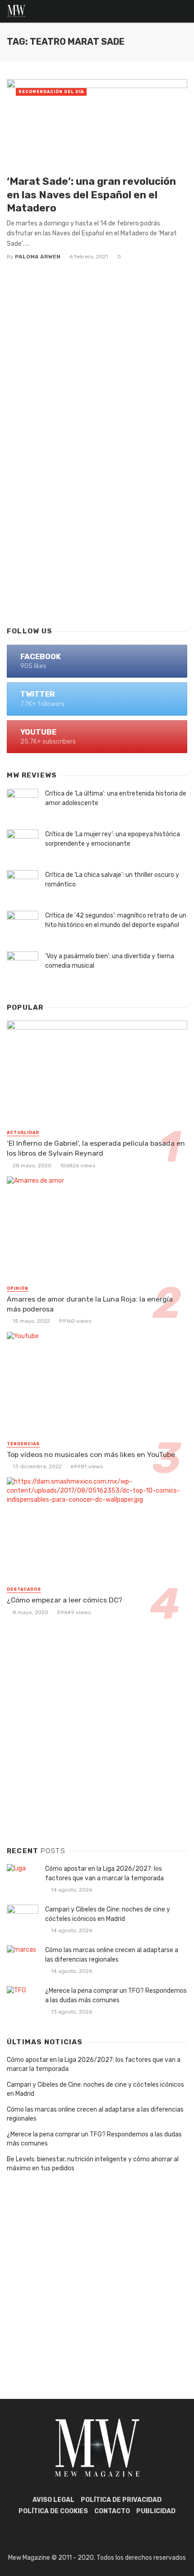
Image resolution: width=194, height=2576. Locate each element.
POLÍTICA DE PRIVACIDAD (121, 2500)
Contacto (112, 2511)
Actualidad (23, 1133)
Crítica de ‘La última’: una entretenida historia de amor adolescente (116, 798)
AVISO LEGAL (53, 2500)
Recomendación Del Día (51, 92)
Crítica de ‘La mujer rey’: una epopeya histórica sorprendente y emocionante (113, 839)
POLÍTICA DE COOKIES (53, 2511)
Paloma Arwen (38, 257)
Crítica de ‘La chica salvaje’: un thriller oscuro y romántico (112, 880)
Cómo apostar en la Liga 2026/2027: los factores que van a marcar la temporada (104, 1873)
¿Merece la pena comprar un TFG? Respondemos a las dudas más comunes (116, 1995)
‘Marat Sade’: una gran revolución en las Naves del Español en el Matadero (91, 194)
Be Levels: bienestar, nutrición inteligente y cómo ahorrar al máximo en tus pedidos (93, 2164)
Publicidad (156, 2511)
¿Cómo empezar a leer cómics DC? (65, 1600)
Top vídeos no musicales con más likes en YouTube (91, 1454)
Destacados (24, 1589)
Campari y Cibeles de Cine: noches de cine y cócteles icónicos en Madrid (108, 1914)
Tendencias (23, 1444)
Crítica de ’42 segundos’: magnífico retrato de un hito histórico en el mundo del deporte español (116, 920)
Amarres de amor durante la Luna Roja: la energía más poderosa (90, 1304)
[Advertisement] (97, 512)
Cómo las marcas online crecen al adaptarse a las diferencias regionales (112, 1955)
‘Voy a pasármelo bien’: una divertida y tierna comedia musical (110, 961)
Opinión (18, 1288)
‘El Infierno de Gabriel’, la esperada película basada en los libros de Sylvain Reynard (96, 1148)
